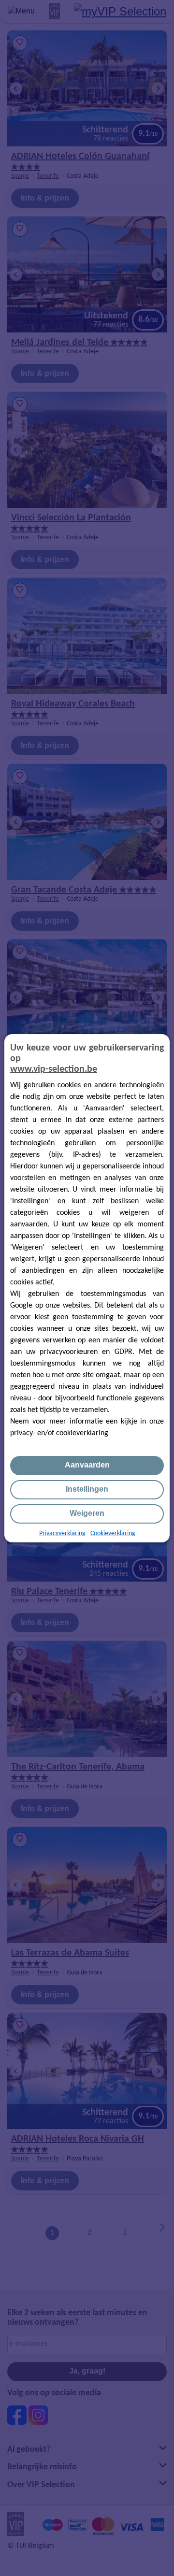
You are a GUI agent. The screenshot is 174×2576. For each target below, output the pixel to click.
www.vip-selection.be (54, 1069)
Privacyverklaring (62, 1533)
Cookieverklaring (113, 1533)
